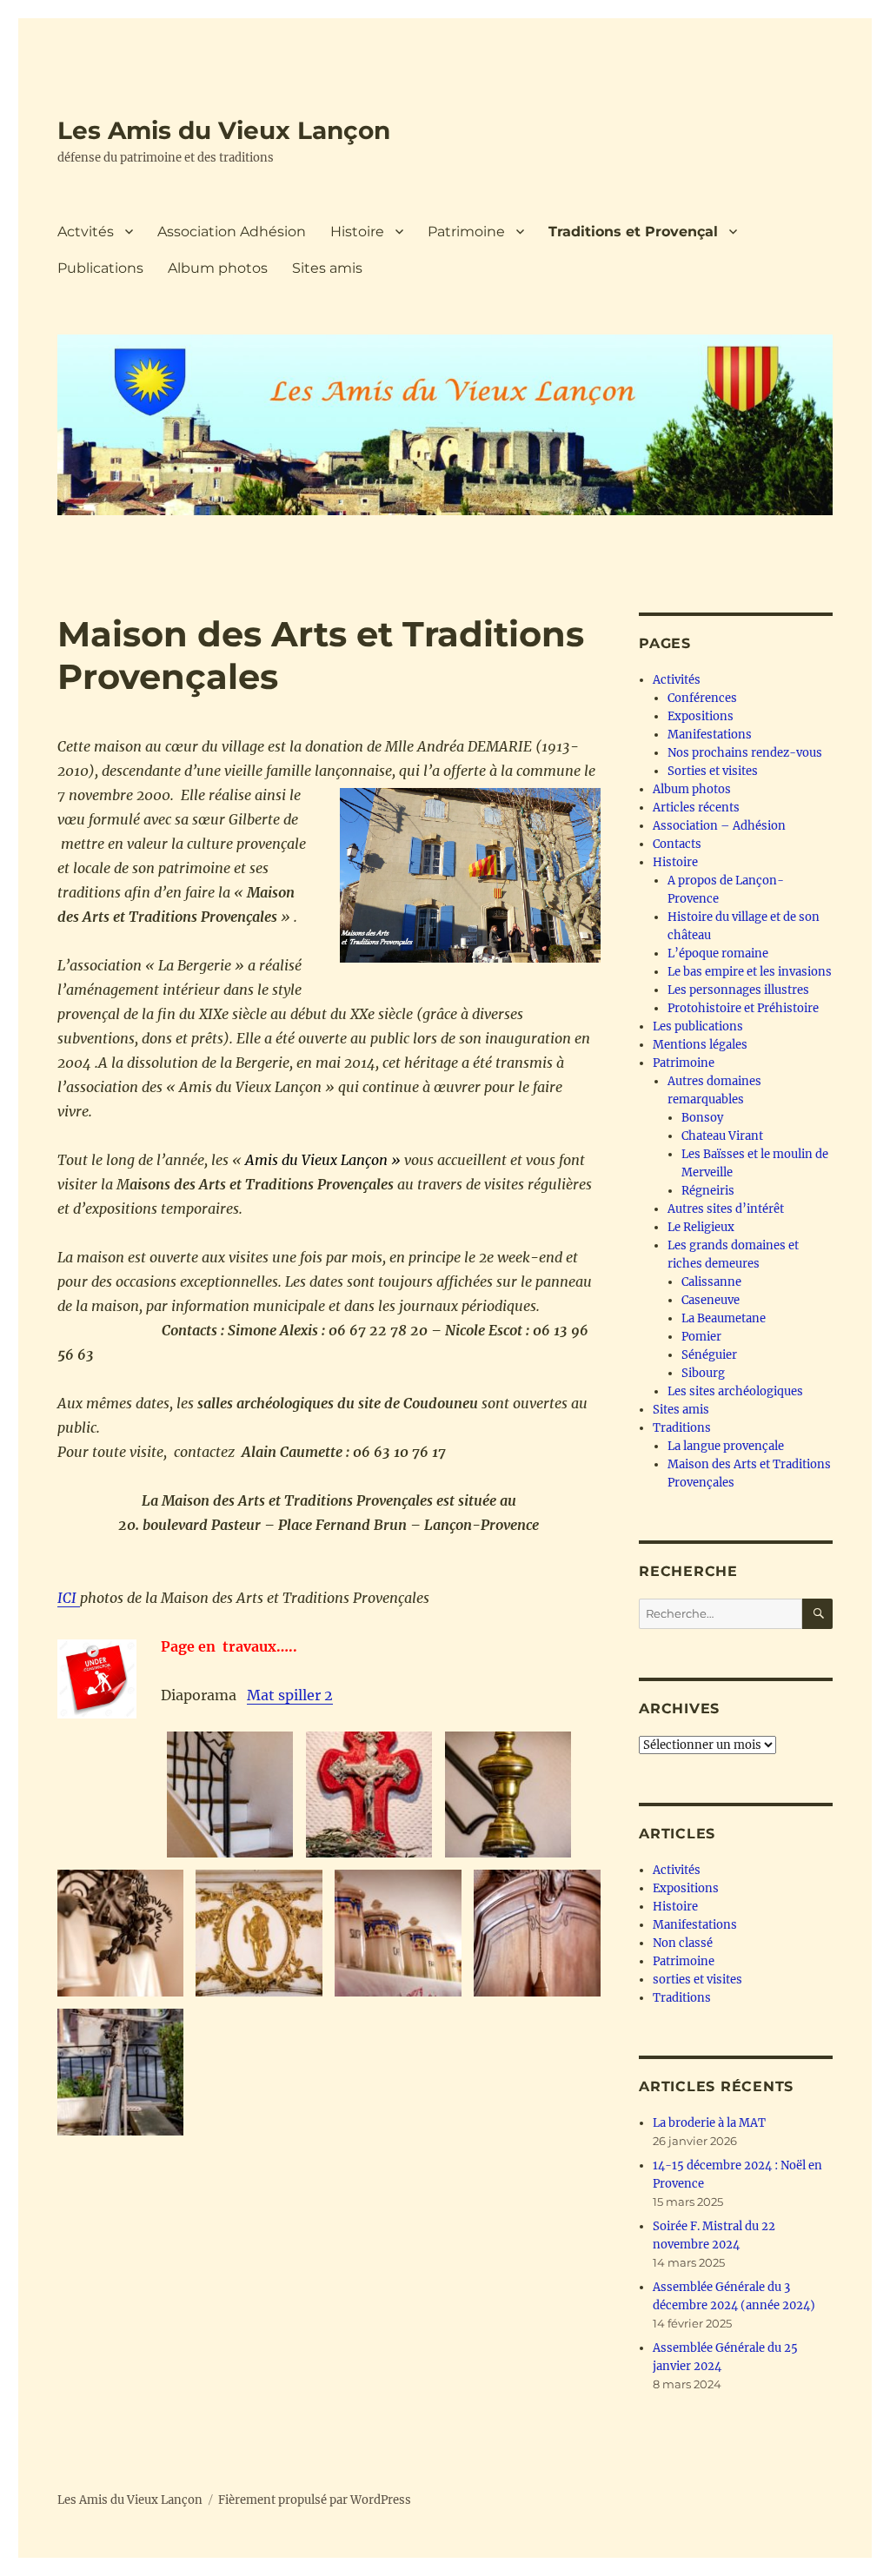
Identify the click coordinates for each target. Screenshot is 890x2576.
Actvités (86, 232)
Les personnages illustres (738, 990)
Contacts (677, 844)
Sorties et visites (713, 771)
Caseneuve (711, 1300)
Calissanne (711, 1282)
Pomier (701, 1337)
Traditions (682, 1428)
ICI (69, 1598)
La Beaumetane (724, 1318)
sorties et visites (697, 1980)
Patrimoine (466, 232)
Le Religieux (701, 1227)
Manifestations (710, 735)
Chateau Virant (722, 1136)
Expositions (701, 716)
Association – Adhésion (719, 826)
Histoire (357, 232)
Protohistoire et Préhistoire (743, 1008)
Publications (100, 268)
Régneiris (708, 1191)
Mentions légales (700, 1045)
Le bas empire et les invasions (750, 972)
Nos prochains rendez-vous (745, 753)
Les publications (698, 1026)
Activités (677, 680)
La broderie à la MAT (709, 2123)
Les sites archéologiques (735, 1391)
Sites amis (327, 268)
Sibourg (703, 1373)
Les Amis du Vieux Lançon (224, 130)
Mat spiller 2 (290, 1695)
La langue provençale (726, 1446)
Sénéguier (709, 1355)
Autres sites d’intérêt (726, 1209)
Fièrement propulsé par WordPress (315, 2500)
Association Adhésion (232, 232)
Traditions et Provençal (633, 232)
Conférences (702, 698)
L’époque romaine (718, 954)
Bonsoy (702, 1118)
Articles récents (696, 808)
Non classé (683, 1943)
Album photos (218, 268)
